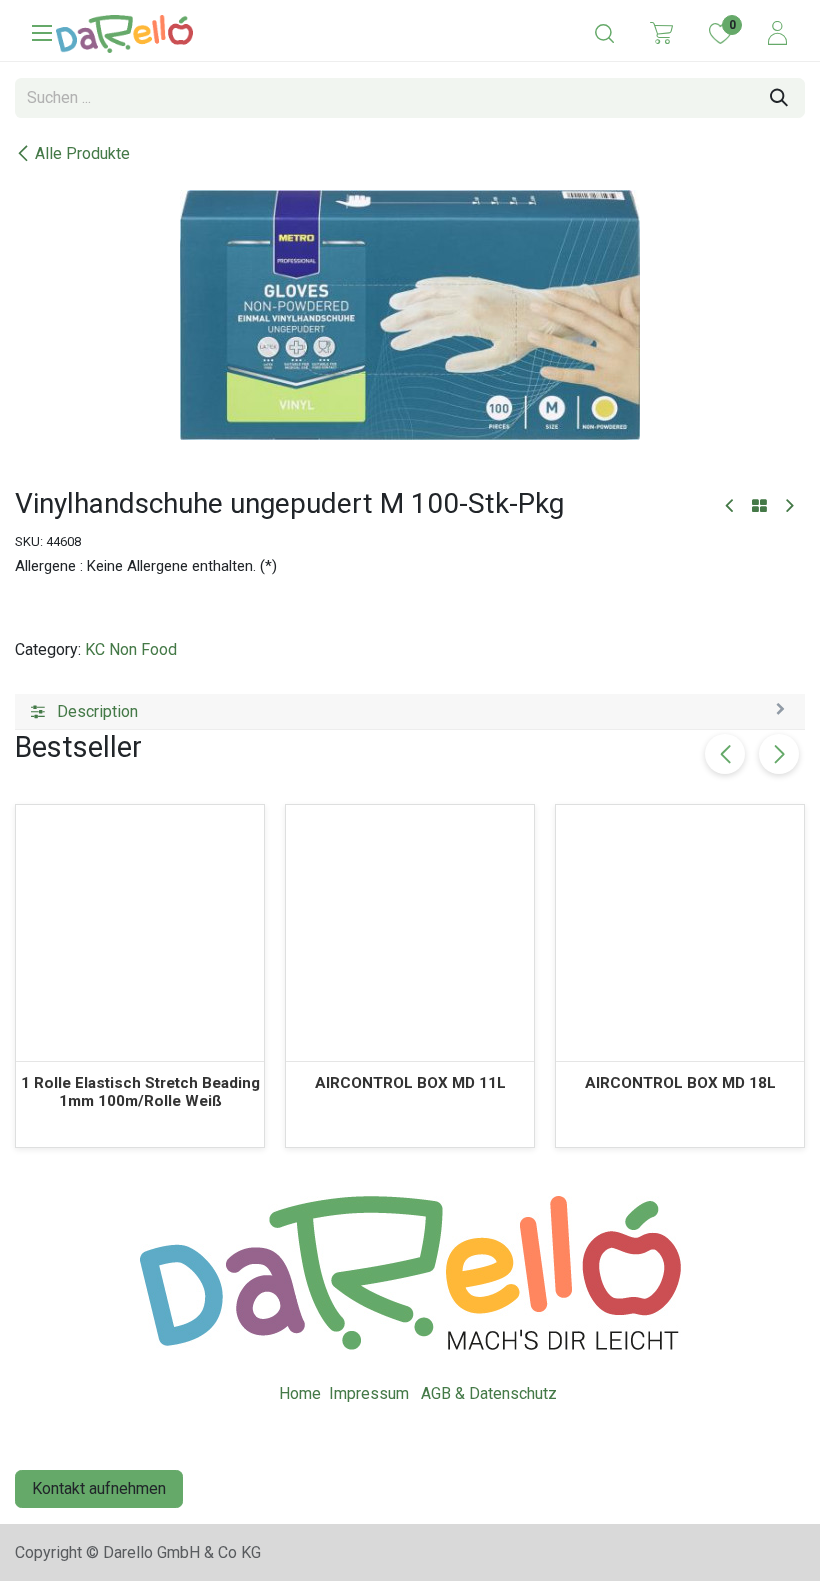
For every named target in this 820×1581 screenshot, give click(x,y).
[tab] (410, 712)
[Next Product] (788, 506)
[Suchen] (779, 98)
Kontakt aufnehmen (99, 1488)
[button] (779, 754)
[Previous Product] (730, 506)
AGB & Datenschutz (489, 1393)
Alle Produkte (82, 153)
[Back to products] (759, 507)
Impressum (369, 1393)
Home (300, 1393)
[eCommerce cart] (661, 32)
